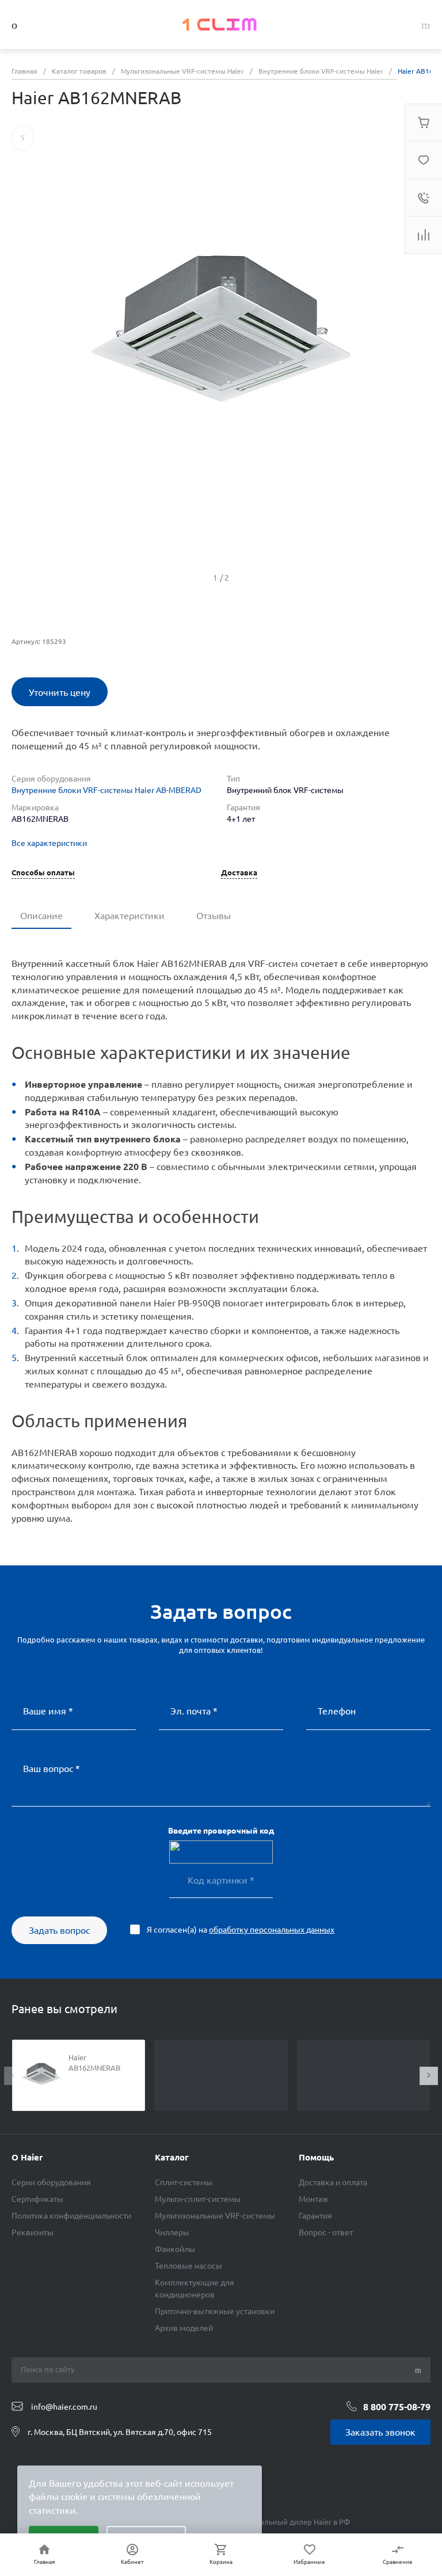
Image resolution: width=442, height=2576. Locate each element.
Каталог (172, 2157)
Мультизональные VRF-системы (215, 2216)
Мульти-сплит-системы (198, 2199)
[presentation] (13, 2076)
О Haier (27, 2157)
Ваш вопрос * (52, 1769)
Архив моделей (184, 2328)
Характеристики (129, 916)
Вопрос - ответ (326, 2232)
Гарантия (315, 2216)
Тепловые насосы (188, 2266)
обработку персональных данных (272, 1930)
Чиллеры (172, 2232)
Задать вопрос (59, 1930)
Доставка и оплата (333, 2182)
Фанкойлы (175, 2249)
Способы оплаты (43, 873)
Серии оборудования (51, 2182)
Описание (41, 916)
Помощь (316, 2157)
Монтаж (314, 2199)
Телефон (337, 1711)
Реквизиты (33, 2232)
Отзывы (214, 916)
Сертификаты (37, 2199)
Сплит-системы (184, 2182)
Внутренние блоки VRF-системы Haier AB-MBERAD (106, 790)
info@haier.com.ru (64, 2407)
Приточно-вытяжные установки (215, 2311)
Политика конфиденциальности (71, 2216)
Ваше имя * (48, 1711)
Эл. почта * (194, 1711)
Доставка (239, 873)
